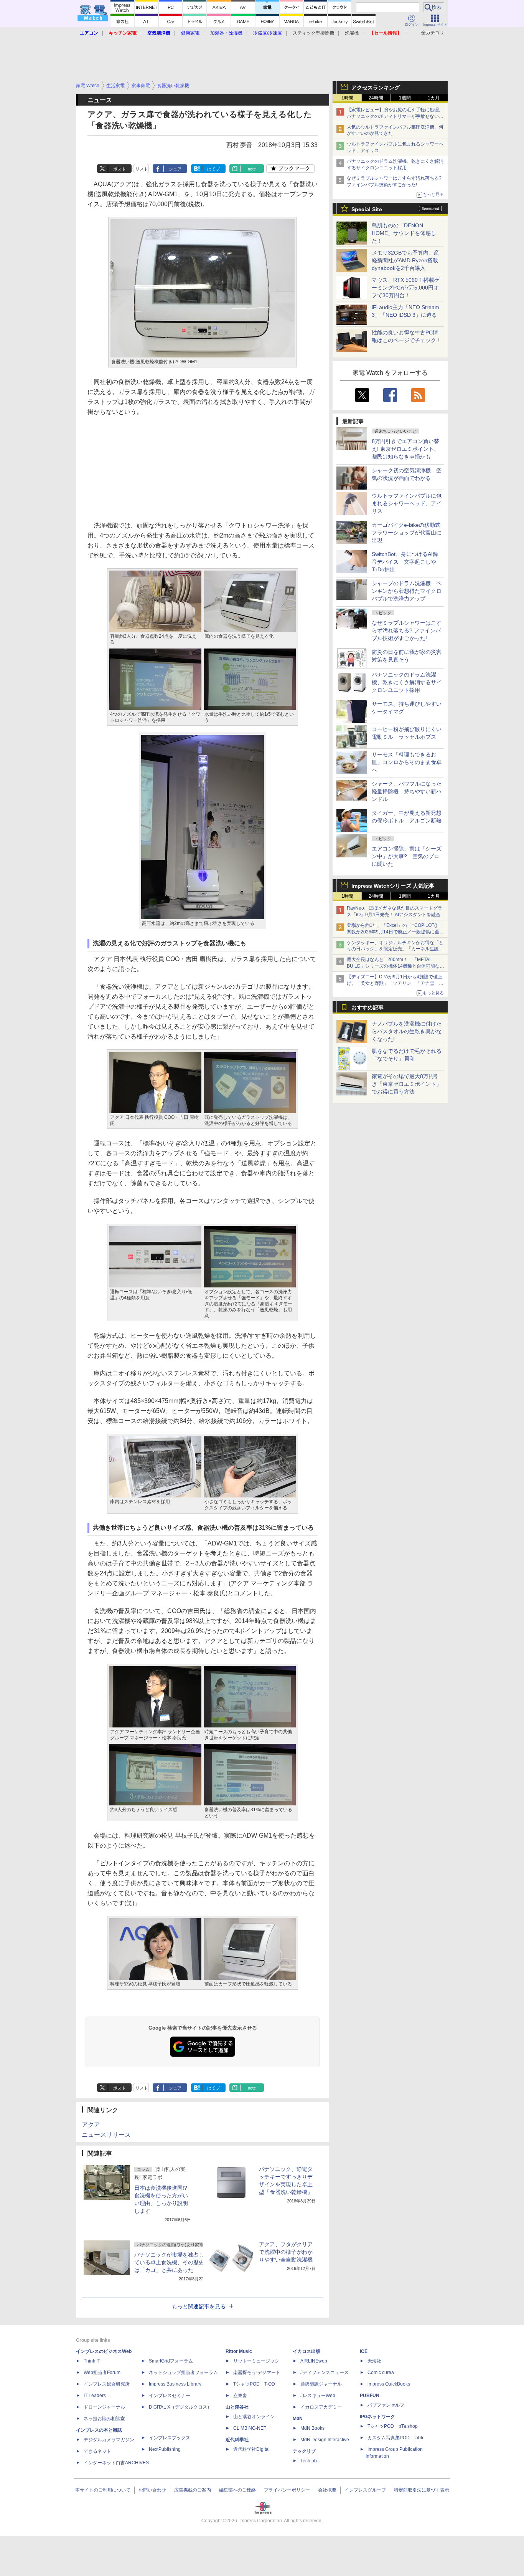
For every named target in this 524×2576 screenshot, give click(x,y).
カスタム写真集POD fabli (395, 2438)
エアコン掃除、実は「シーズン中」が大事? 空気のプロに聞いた (407, 856)
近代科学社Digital (251, 2449)
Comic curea (381, 2373)
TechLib (309, 2461)
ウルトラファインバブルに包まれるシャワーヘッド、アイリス (407, 503)
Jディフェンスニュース (325, 2373)
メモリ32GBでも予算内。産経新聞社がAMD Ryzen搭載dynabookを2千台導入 (405, 260)
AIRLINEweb (314, 2361)
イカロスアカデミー (321, 2407)
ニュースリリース (106, 2135)
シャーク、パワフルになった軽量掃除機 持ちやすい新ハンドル (407, 791)
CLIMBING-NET (250, 2428)
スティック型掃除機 (313, 33)
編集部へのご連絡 (237, 2490)
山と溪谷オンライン (254, 2417)
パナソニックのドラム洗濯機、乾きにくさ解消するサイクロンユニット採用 (407, 682)
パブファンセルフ (386, 2405)
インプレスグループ (365, 2490)
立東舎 (240, 2396)
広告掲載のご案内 (193, 2490)
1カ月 (434, 98)
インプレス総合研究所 (107, 2384)
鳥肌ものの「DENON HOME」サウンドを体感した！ (404, 233)
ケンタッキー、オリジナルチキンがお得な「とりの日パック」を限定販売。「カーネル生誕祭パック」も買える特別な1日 (395, 949)
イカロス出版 (306, 2351)
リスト (142, 169)
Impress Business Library (175, 2384)
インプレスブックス (170, 2438)
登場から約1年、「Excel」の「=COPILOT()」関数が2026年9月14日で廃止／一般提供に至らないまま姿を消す (395, 932)
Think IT (92, 2361)
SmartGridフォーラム (171, 2361)
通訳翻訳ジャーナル (321, 2384)
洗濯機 (352, 33)
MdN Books (312, 2428)
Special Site (367, 209)
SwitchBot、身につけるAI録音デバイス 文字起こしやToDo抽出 (405, 562)
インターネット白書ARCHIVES (116, 2463)
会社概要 (327, 2490)
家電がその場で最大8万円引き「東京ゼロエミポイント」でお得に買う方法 (407, 1084)
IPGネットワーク (377, 2417)
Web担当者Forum (102, 2373)
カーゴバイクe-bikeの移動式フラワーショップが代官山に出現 (407, 533)
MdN (298, 2419)
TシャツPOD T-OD (254, 2384)
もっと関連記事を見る (199, 2306)
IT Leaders (95, 2396)
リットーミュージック (256, 2361)
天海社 (374, 2361)
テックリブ (304, 2451)
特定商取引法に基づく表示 (422, 2490)
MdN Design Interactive (325, 2440)
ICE (364, 2351)
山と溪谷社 (237, 2407)
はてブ (213, 169)
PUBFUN (370, 2396)
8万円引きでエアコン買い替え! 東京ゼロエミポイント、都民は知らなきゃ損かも (405, 449)
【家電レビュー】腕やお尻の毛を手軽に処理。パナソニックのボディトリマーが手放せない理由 (395, 116)
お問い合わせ (152, 2490)
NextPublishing (165, 2449)
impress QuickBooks (389, 2384)
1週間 (405, 98)
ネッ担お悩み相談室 (104, 2419)
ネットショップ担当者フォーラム (183, 2373)
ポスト (119, 169)
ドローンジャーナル (104, 2407)
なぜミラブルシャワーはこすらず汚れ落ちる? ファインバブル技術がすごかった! (407, 630)
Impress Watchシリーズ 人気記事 (393, 886)
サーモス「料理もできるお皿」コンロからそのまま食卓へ (407, 762)
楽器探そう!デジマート (257, 2373)
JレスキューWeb (318, 2396)
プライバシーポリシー (287, 2490)
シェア (175, 169)
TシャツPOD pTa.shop (393, 2426)
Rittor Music (239, 2351)
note (252, 169)
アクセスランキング (376, 88)
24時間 (376, 98)
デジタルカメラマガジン (109, 2440)
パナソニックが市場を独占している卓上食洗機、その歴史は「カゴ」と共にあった (169, 2262)
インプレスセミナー (170, 2396)
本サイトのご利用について (103, 2490)
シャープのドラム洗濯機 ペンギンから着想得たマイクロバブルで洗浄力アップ (407, 591)
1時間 (347, 98)
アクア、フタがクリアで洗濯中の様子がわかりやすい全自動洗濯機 (286, 2252)
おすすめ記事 (367, 1008)
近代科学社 (237, 2440)
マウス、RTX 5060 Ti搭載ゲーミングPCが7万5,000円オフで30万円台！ (406, 288)
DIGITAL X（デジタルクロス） (180, 2407)
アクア (91, 2125)
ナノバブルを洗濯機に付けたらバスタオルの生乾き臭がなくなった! (407, 1031)
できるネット (97, 2451)
